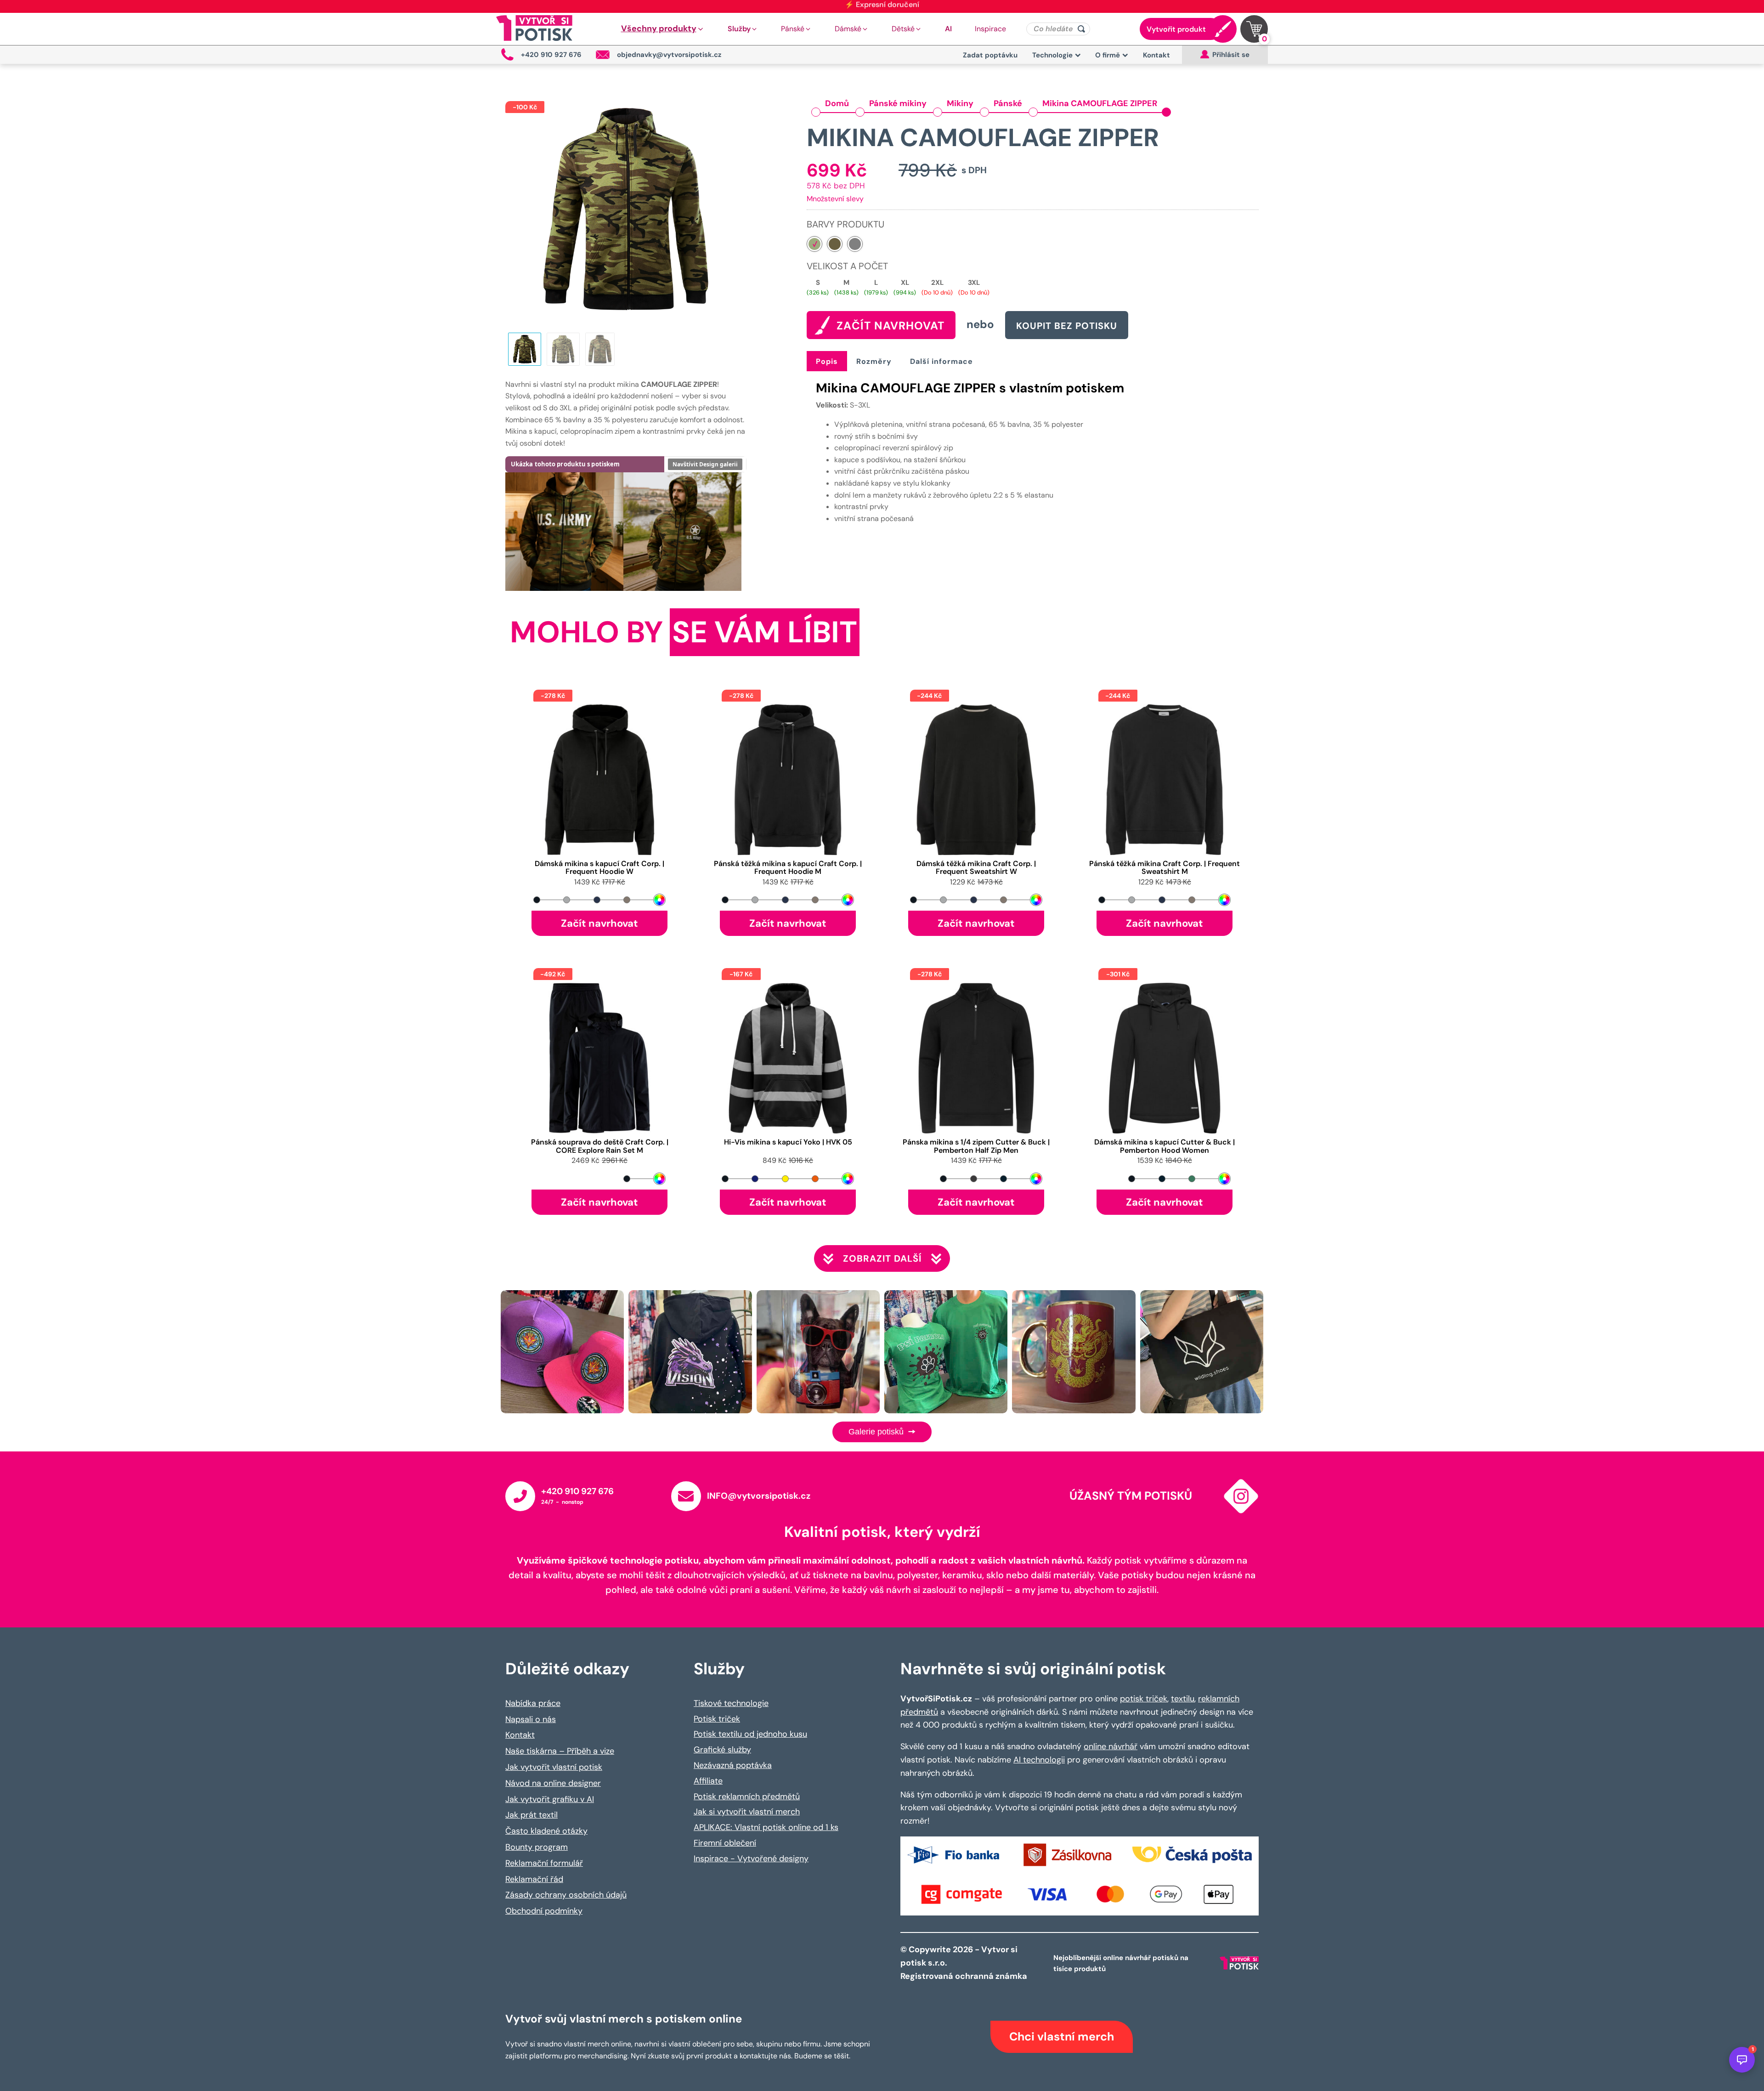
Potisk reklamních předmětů (747, 1796)
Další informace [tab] (941, 361)
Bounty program (537, 1847)
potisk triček (1144, 1699)
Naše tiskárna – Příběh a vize (560, 1751)
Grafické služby (722, 1750)
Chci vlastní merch (1062, 2037)
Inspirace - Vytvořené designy (751, 1859)
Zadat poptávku (990, 55)
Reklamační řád (534, 1879)
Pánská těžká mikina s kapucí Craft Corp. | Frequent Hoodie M (788, 868)
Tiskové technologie (731, 1703)
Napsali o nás (531, 1719)
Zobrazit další (882, 1258)
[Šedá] (855, 244)
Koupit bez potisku (1067, 326)
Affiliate (708, 1781)
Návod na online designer (553, 1783)
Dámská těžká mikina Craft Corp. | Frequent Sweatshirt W (976, 868)
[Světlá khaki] (814, 244)
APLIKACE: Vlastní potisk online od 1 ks (766, 1827)
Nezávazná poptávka (733, 1765)
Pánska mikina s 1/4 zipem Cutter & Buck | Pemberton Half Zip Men (976, 1146)
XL (905, 283)
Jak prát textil (531, 1815)
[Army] (835, 244)
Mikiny (960, 103)
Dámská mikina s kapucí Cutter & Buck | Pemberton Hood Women (1165, 1146)
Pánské (1008, 103)
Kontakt (1156, 55)
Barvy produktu (845, 224)
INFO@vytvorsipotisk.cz (759, 1496)
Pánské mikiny (898, 103)
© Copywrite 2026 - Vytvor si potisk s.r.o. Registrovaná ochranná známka (965, 1963)
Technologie (1052, 55)
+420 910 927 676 (577, 1491)
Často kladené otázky (546, 1831)
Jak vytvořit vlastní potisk (554, 1767)
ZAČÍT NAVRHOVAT (890, 326)
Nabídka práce (533, 1703)
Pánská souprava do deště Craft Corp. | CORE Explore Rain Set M (600, 1146)
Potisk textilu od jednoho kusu (750, 1734)
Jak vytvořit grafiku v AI (550, 1799)
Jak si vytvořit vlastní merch (747, 1812)
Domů (837, 103)
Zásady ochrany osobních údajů (566, 1895)
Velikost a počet (847, 266)
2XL (937, 283)
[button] (663, 29)
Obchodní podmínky (544, 1911)
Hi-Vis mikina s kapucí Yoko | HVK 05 (788, 1142)
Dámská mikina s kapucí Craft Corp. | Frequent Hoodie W (599, 868)
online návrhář (1111, 1746)
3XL (974, 283)
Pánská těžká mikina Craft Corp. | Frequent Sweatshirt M (1165, 868)
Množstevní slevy (835, 199)
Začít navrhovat (599, 923)
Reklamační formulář (544, 1863)
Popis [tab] (827, 361)
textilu (1183, 1699)
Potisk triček (717, 1719)
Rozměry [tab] (874, 361)
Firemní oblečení (725, 1843)
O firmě (1108, 55)
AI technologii (1039, 1760)
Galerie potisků (877, 1432)
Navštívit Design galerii (705, 464)
